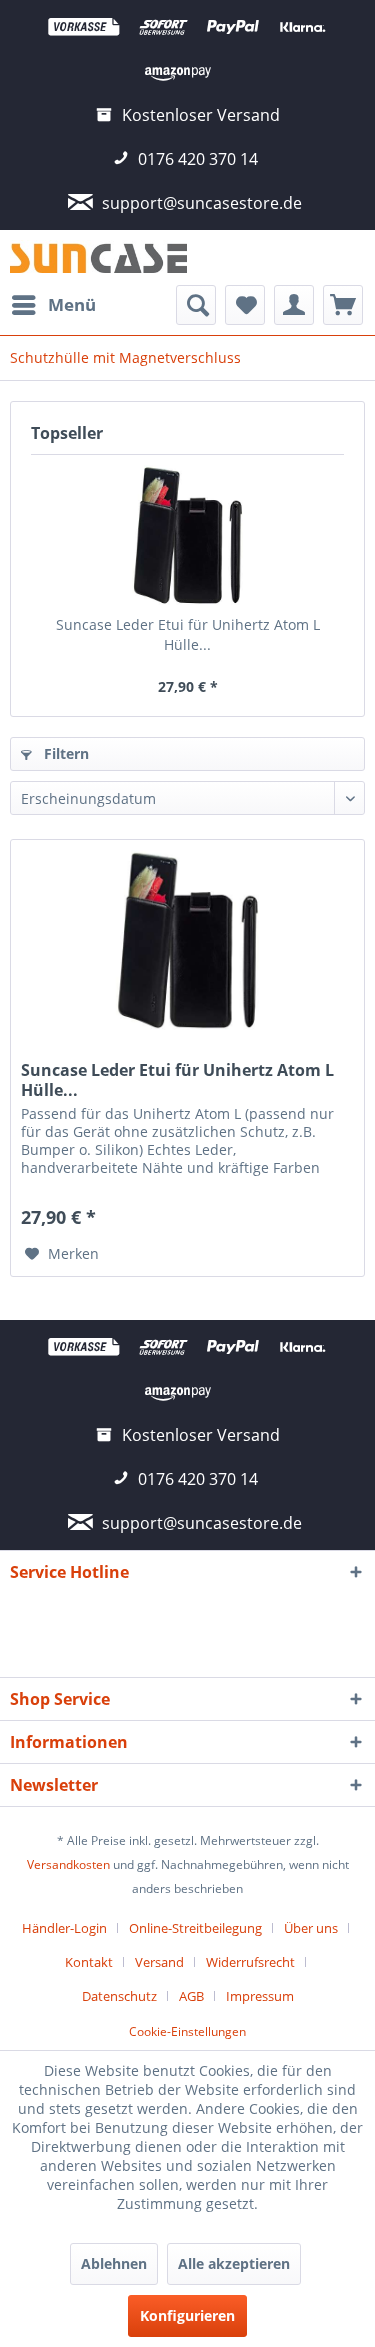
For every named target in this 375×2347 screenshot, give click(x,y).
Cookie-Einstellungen (187, 2031)
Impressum (260, 1996)
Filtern (64, 753)
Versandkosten (68, 1864)
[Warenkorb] (343, 305)
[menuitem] (53, 305)
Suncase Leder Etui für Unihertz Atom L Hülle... (188, 634)
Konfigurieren (187, 2315)
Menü (72, 304)
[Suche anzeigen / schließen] (196, 305)
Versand (159, 1962)
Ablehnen (114, 2263)
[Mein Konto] (294, 305)
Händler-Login (64, 1928)
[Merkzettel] (245, 305)
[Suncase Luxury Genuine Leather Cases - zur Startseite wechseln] (99, 257)
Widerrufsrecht (250, 1962)
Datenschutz (119, 1996)
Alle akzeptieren (234, 2263)
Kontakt (89, 1962)
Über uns (311, 1928)
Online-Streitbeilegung (195, 1928)
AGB (191, 1996)
